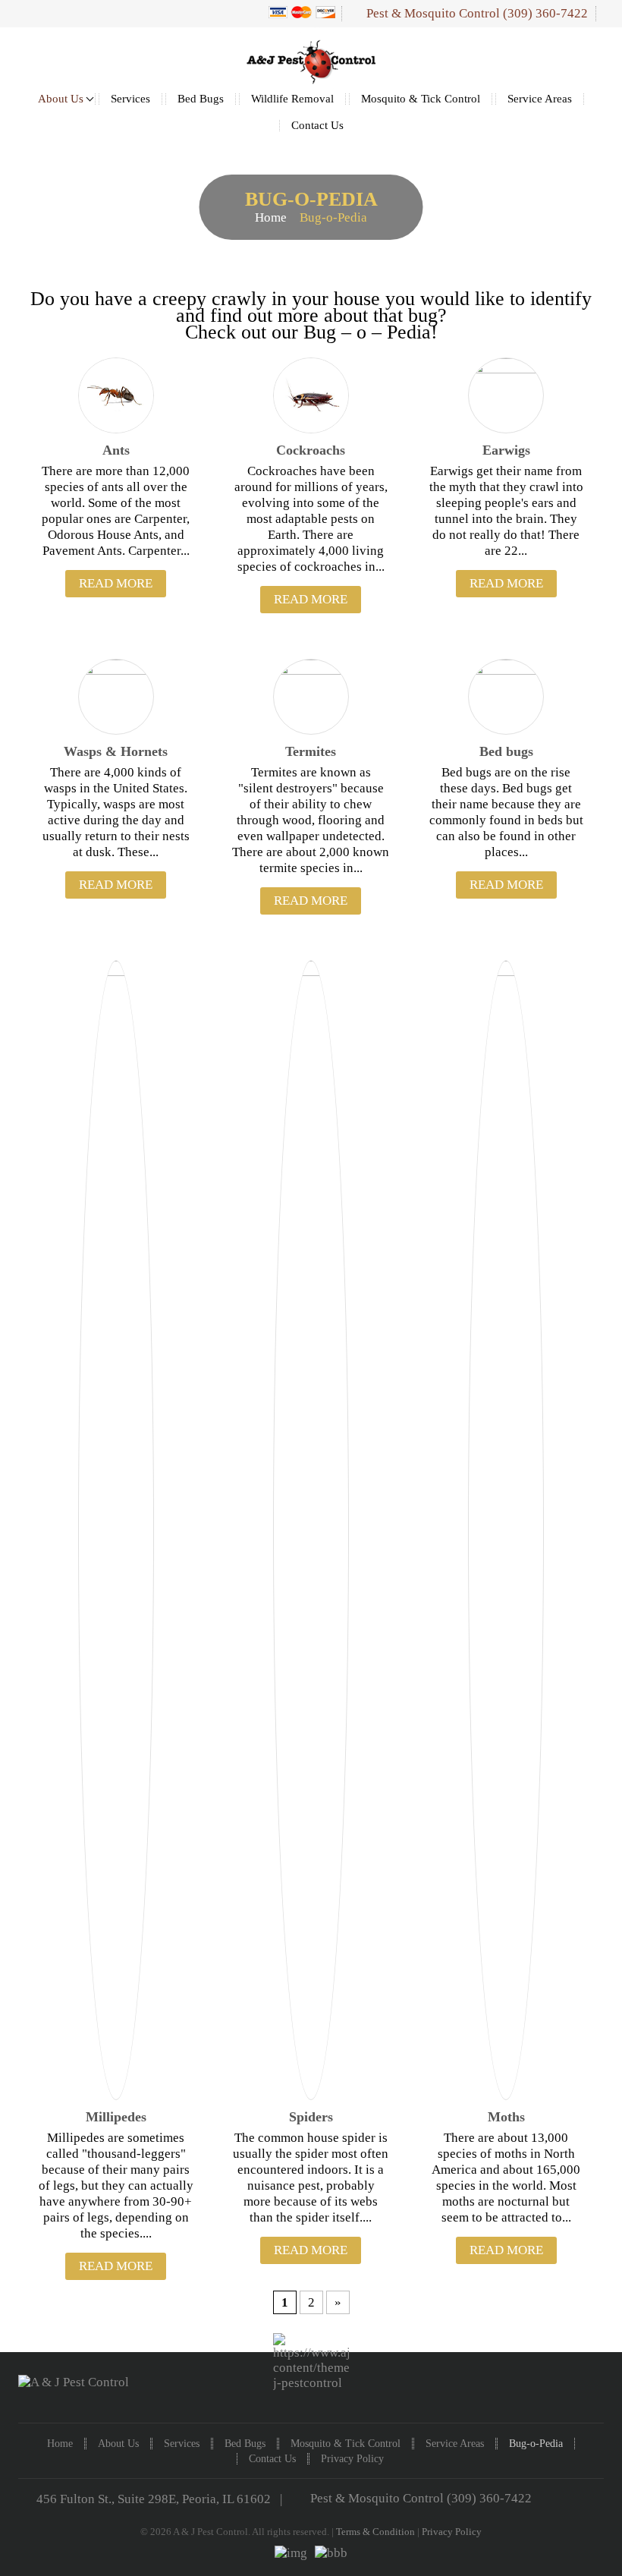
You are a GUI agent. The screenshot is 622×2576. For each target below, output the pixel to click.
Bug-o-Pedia (536, 2444)
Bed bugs (506, 751)
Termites (311, 751)
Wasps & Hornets (116, 751)
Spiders (311, 2117)
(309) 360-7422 (545, 13)
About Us (61, 99)
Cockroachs (311, 450)
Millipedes (116, 2117)
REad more (116, 583)
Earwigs (506, 450)
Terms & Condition (375, 2532)
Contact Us (317, 126)
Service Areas (540, 99)
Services (130, 99)
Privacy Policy (352, 2459)
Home (271, 217)
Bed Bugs (201, 99)
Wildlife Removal (292, 99)
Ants (116, 450)
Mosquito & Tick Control (421, 99)
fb (597, 2395)
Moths (506, 2117)
